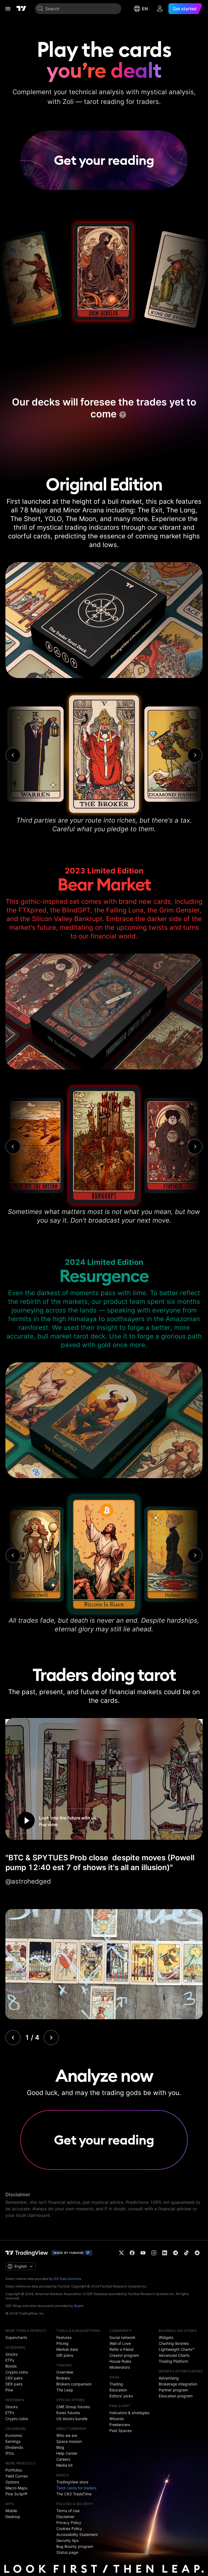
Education (118, 2390)
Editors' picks (121, 2396)
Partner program (173, 2390)
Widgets (166, 2337)
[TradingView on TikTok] (186, 2253)
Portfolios (14, 2470)
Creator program (124, 2355)
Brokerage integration (178, 2384)
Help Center (67, 2453)
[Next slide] (51, 2038)
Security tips (67, 2540)
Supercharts (16, 2337)
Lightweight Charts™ (177, 2349)
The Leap (65, 2390)
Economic (14, 2435)
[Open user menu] (160, 9)
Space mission (69, 2441)
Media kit (64, 2465)
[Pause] (192, 1829)
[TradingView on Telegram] (175, 2253)
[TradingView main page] (21, 9)
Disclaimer (65, 2517)
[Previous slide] (13, 2038)
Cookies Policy (69, 2528)
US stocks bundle (72, 2419)
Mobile (11, 2511)
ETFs (10, 2360)
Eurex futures (68, 2413)
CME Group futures (73, 2407)
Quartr (79, 2306)
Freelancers (120, 2425)
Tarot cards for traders (76, 2488)
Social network (122, 2337)
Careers (63, 2459)
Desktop (13, 2517)
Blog (60, 2447)
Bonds (11, 2366)
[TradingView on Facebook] (132, 2253)
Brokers (63, 2378)
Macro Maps (16, 2488)
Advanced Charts (174, 2355)
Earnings (13, 2441)
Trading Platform (173, 2361)
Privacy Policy (69, 2523)
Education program (176, 2396)
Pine (9, 2390)
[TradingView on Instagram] (154, 2253)
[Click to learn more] (123, 415)
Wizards (117, 2419)
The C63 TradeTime (74, 2494)
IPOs (10, 2453)
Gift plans (65, 2355)
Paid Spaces (121, 2431)
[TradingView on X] (121, 2253)
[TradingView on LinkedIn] (165, 2253)
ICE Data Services (67, 2279)
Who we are (67, 2435)
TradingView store (72, 2482)
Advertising (169, 2378)
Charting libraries (174, 2343)
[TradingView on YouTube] (143, 2253)
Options (12, 2482)
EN (145, 9)
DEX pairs (14, 2384)
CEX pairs (14, 2378)
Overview (65, 2372)
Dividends (14, 2447)
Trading (116, 2384)
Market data (67, 2349)
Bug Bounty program (75, 2546)
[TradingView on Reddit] (197, 2253)
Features (64, 2337)
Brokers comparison (74, 2384)
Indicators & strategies (129, 2413)
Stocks (12, 2354)
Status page (67, 2552)
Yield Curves (17, 2476)
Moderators (120, 2367)
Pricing (62, 2343)
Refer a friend (121, 2349)
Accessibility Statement (77, 2534)
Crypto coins (17, 2372)
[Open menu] (8, 9)
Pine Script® (16, 2494)
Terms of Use (68, 2511)
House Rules (120, 2361)
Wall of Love (120, 2343)
